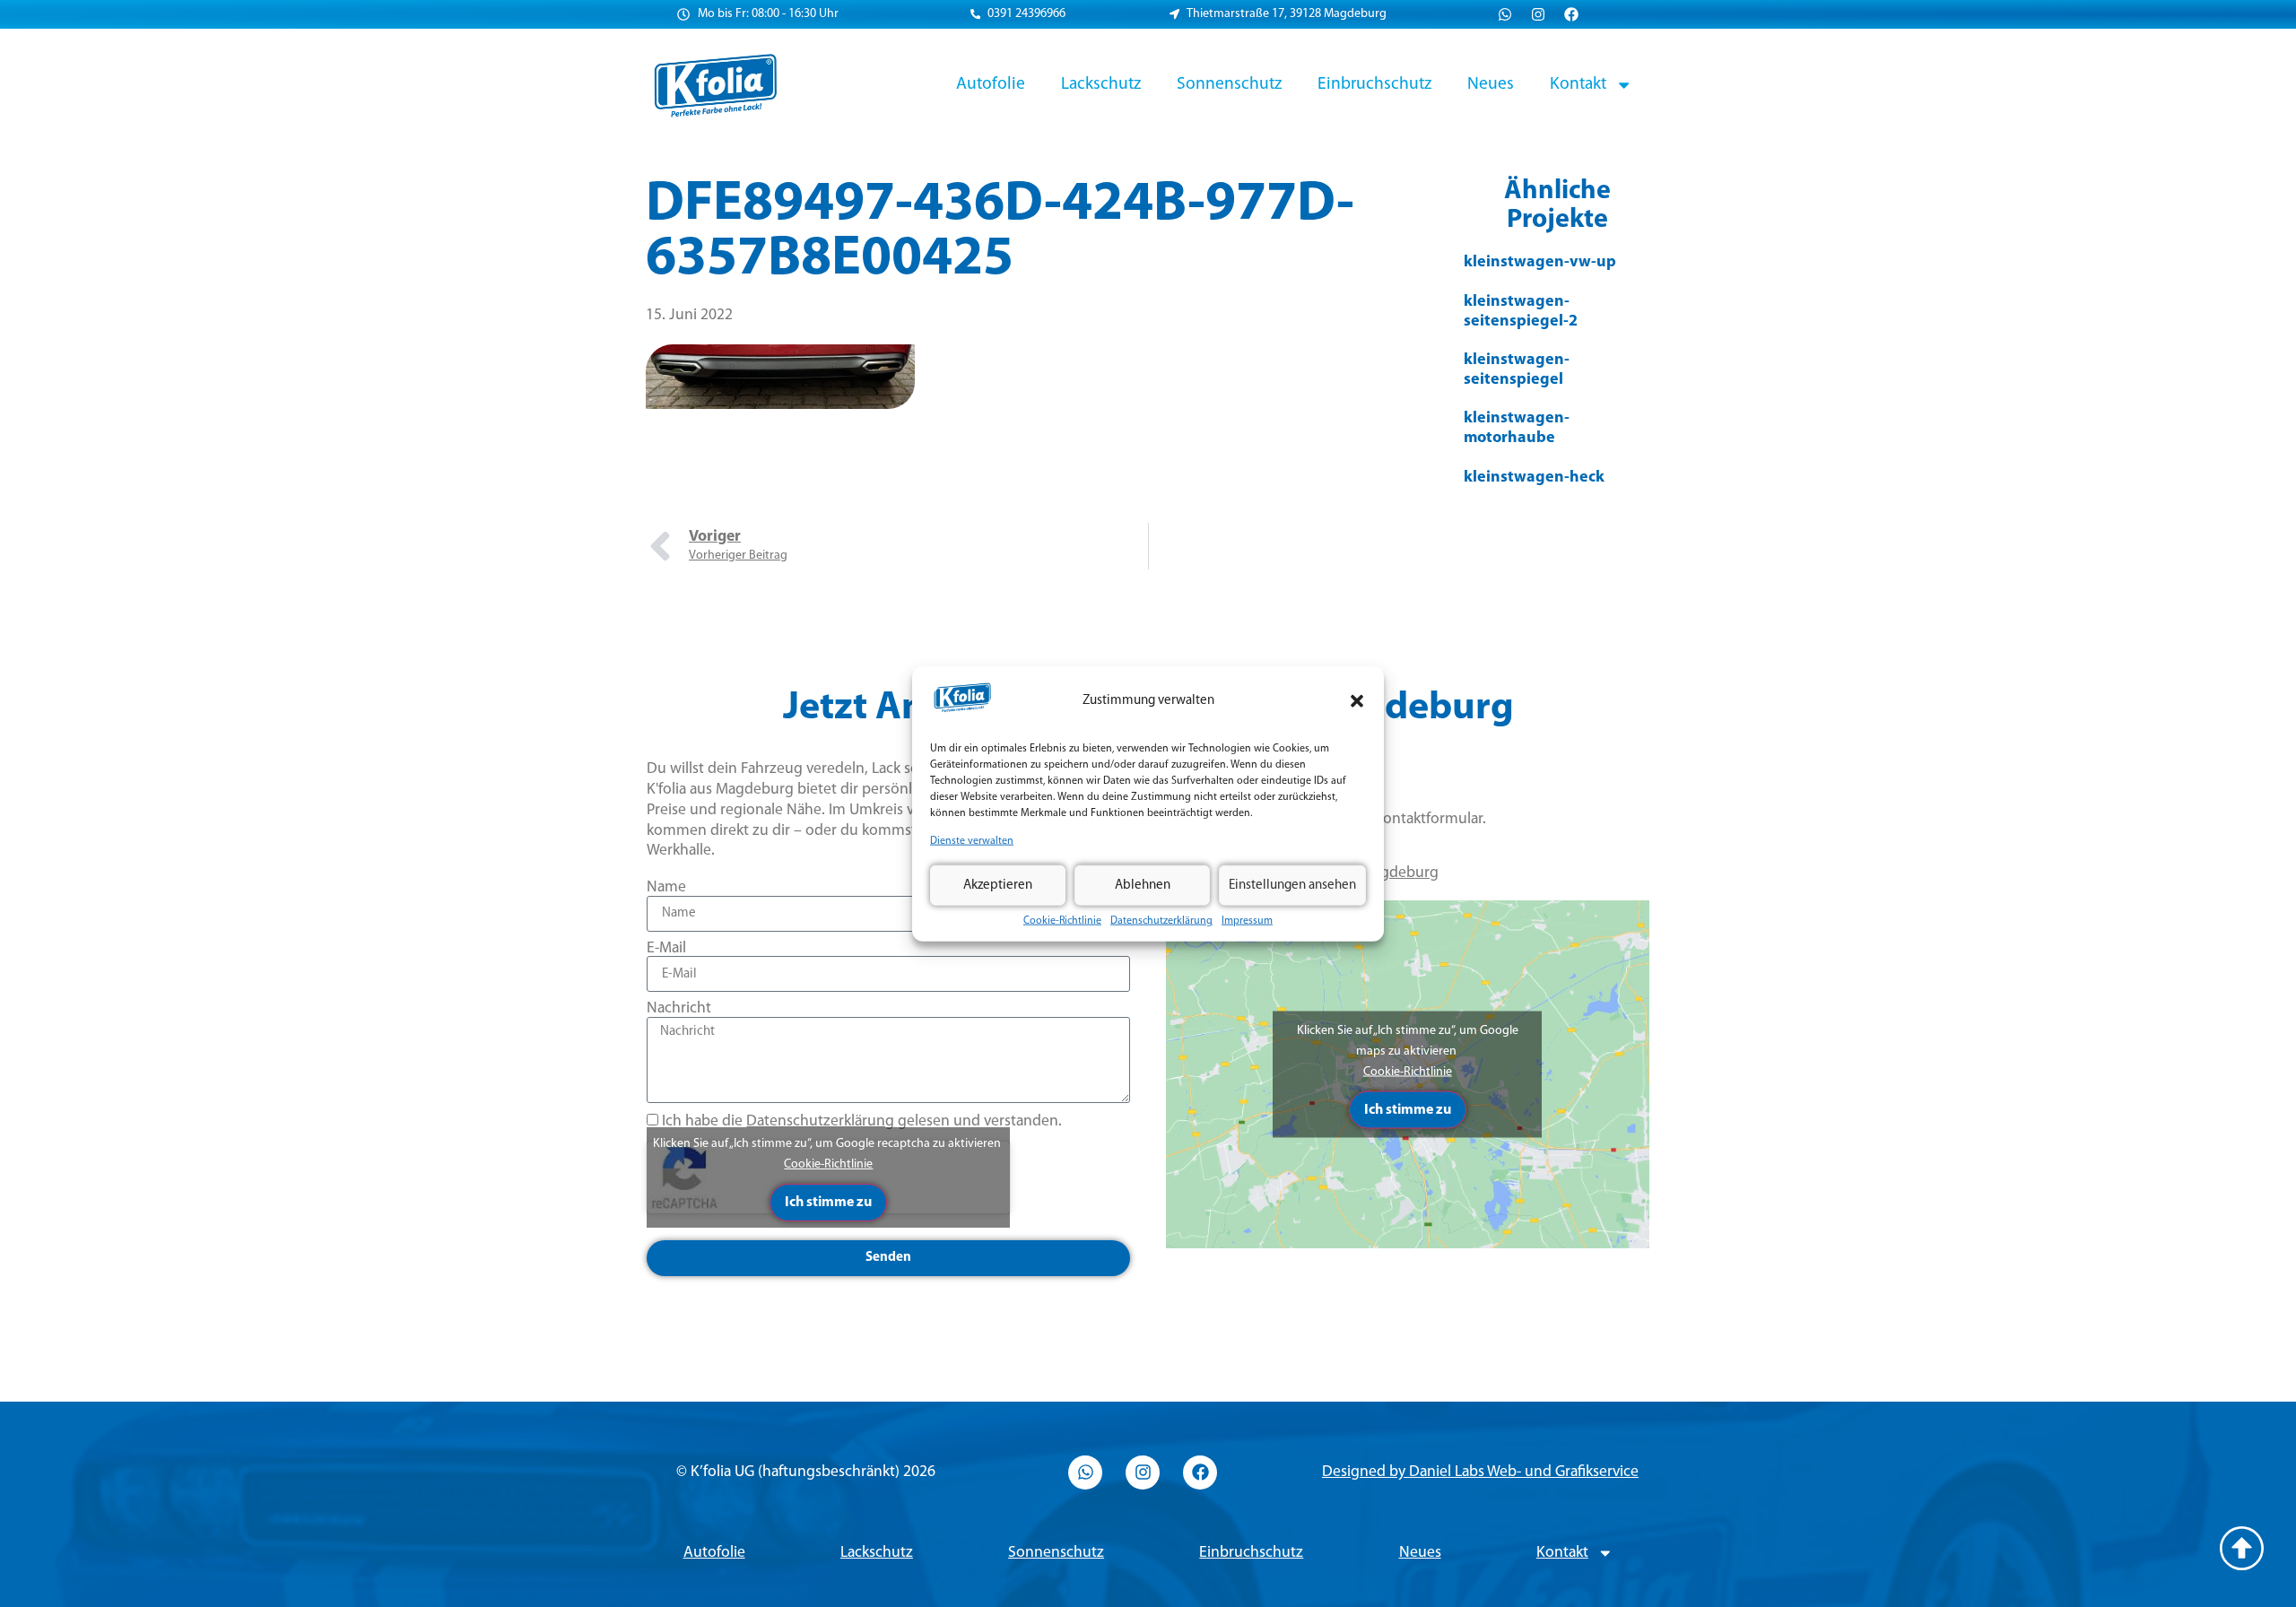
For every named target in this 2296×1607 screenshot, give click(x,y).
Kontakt (1578, 84)
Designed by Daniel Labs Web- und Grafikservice (1480, 1472)
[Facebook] (1571, 14)
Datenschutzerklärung (1161, 921)
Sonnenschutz (1229, 84)
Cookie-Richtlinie (1062, 921)
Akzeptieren (998, 885)
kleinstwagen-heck (1534, 478)
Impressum (1247, 921)
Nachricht (679, 1008)
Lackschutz (1101, 84)
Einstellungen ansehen (1292, 885)
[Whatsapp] (1505, 14)
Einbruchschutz (1374, 84)
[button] (1357, 701)
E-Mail (666, 948)
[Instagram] (1538, 14)
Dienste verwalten (972, 841)
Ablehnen (1143, 885)
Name (666, 887)
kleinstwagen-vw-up (1540, 263)
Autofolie (991, 84)
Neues (1491, 84)
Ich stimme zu (828, 1203)
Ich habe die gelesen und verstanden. (862, 1121)
